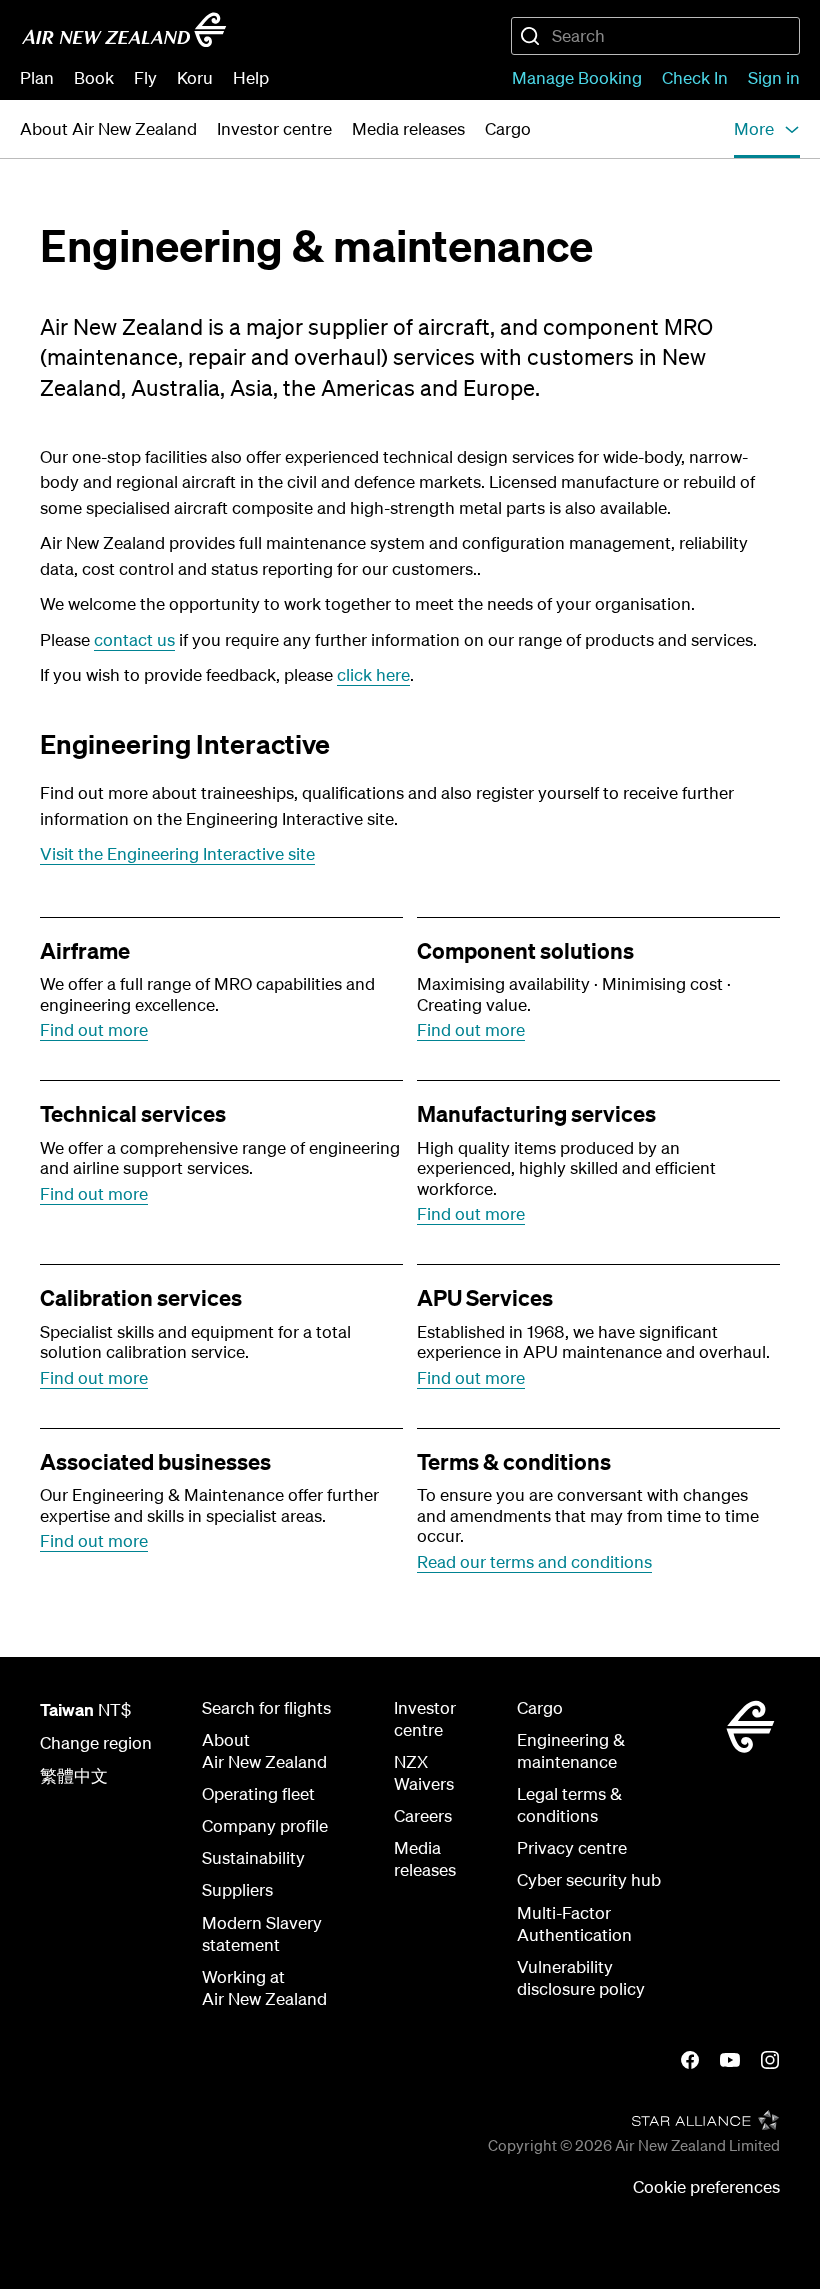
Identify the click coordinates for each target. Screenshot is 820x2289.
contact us (134, 639)
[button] (767, 129)
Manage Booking (577, 77)
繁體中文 (74, 1775)
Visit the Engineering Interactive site (177, 853)
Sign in (774, 77)
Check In (695, 77)
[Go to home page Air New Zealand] (124, 30)
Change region (96, 1742)
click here (373, 674)
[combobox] (655, 36)
